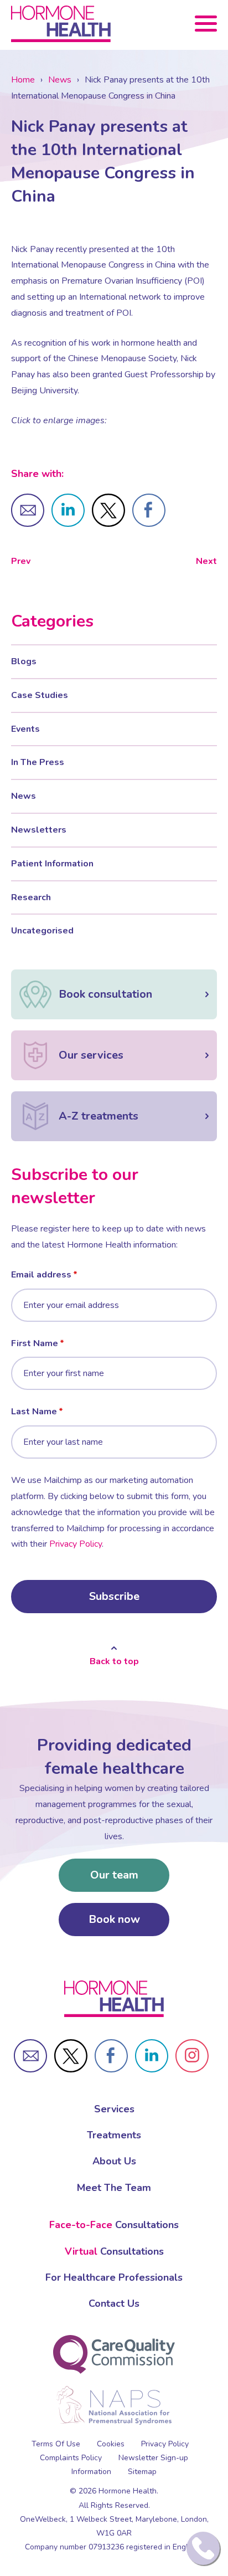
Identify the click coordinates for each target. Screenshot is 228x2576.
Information (91, 2472)
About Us (114, 2161)
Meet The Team (114, 2188)
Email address (41, 1275)
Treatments (114, 2135)
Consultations (114, 2225)
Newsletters (39, 830)
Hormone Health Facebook (111, 2056)
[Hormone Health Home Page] (114, 1999)
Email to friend (28, 510)
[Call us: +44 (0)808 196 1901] (203, 2548)
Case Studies (40, 695)
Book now (114, 1919)
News (60, 80)
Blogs (24, 661)
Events (25, 729)
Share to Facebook (149, 510)
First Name (35, 1343)
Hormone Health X (71, 2056)
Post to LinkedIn (68, 510)
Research (31, 897)
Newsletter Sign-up (153, 2458)
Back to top (114, 1661)
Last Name (34, 1412)
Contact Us (114, 2303)
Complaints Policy (71, 2458)
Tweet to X (108, 510)
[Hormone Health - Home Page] (61, 24)
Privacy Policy (76, 1544)
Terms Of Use (56, 2444)
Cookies (111, 2444)
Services (114, 2109)
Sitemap (142, 2472)
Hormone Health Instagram (192, 2056)
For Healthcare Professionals (114, 2277)
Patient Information (52, 864)
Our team (114, 1875)
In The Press (38, 762)
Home (23, 80)
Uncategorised (42, 931)
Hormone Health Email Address (30, 2056)
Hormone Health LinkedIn (152, 2056)
